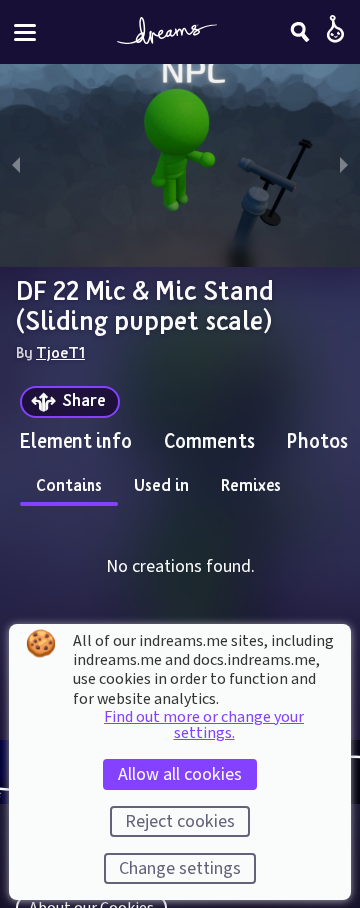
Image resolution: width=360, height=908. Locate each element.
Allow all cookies (180, 774)
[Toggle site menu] (25, 32)
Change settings (180, 868)
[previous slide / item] (16, 165)
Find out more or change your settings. (204, 725)
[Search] (300, 32)
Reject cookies (180, 821)
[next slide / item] (344, 165)
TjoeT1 (60, 352)
